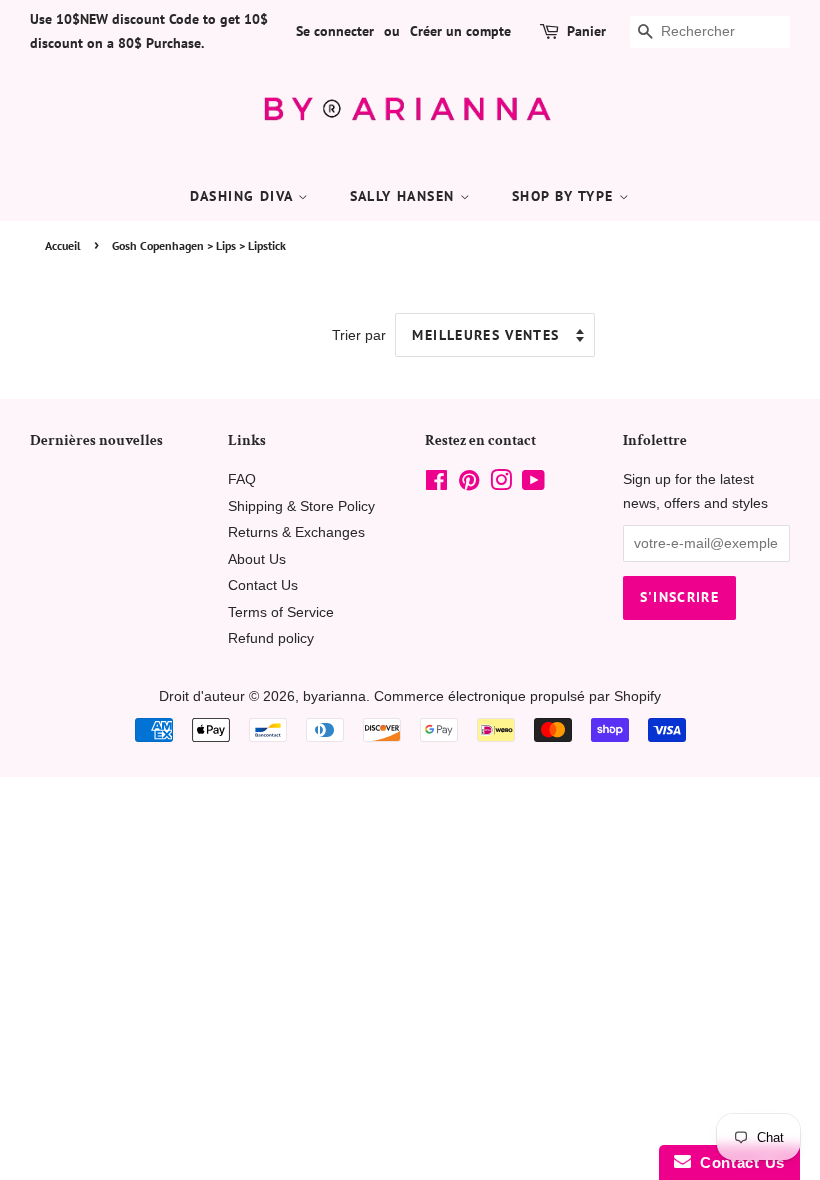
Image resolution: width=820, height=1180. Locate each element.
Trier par (359, 335)
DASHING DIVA (244, 196)
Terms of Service (281, 612)
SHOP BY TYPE (565, 196)
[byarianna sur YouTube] (533, 484)
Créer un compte (460, 31)
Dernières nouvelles (96, 440)
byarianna (334, 696)
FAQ (242, 479)
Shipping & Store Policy (301, 506)
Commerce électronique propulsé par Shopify (517, 696)
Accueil (63, 245)
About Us (257, 559)
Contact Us (263, 585)
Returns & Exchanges (296, 532)
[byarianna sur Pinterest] (469, 484)
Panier (586, 31)
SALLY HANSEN (405, 196)
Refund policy (271, 638)
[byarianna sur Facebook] (436, 484)
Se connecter (335, 31)
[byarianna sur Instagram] (501, 484)
